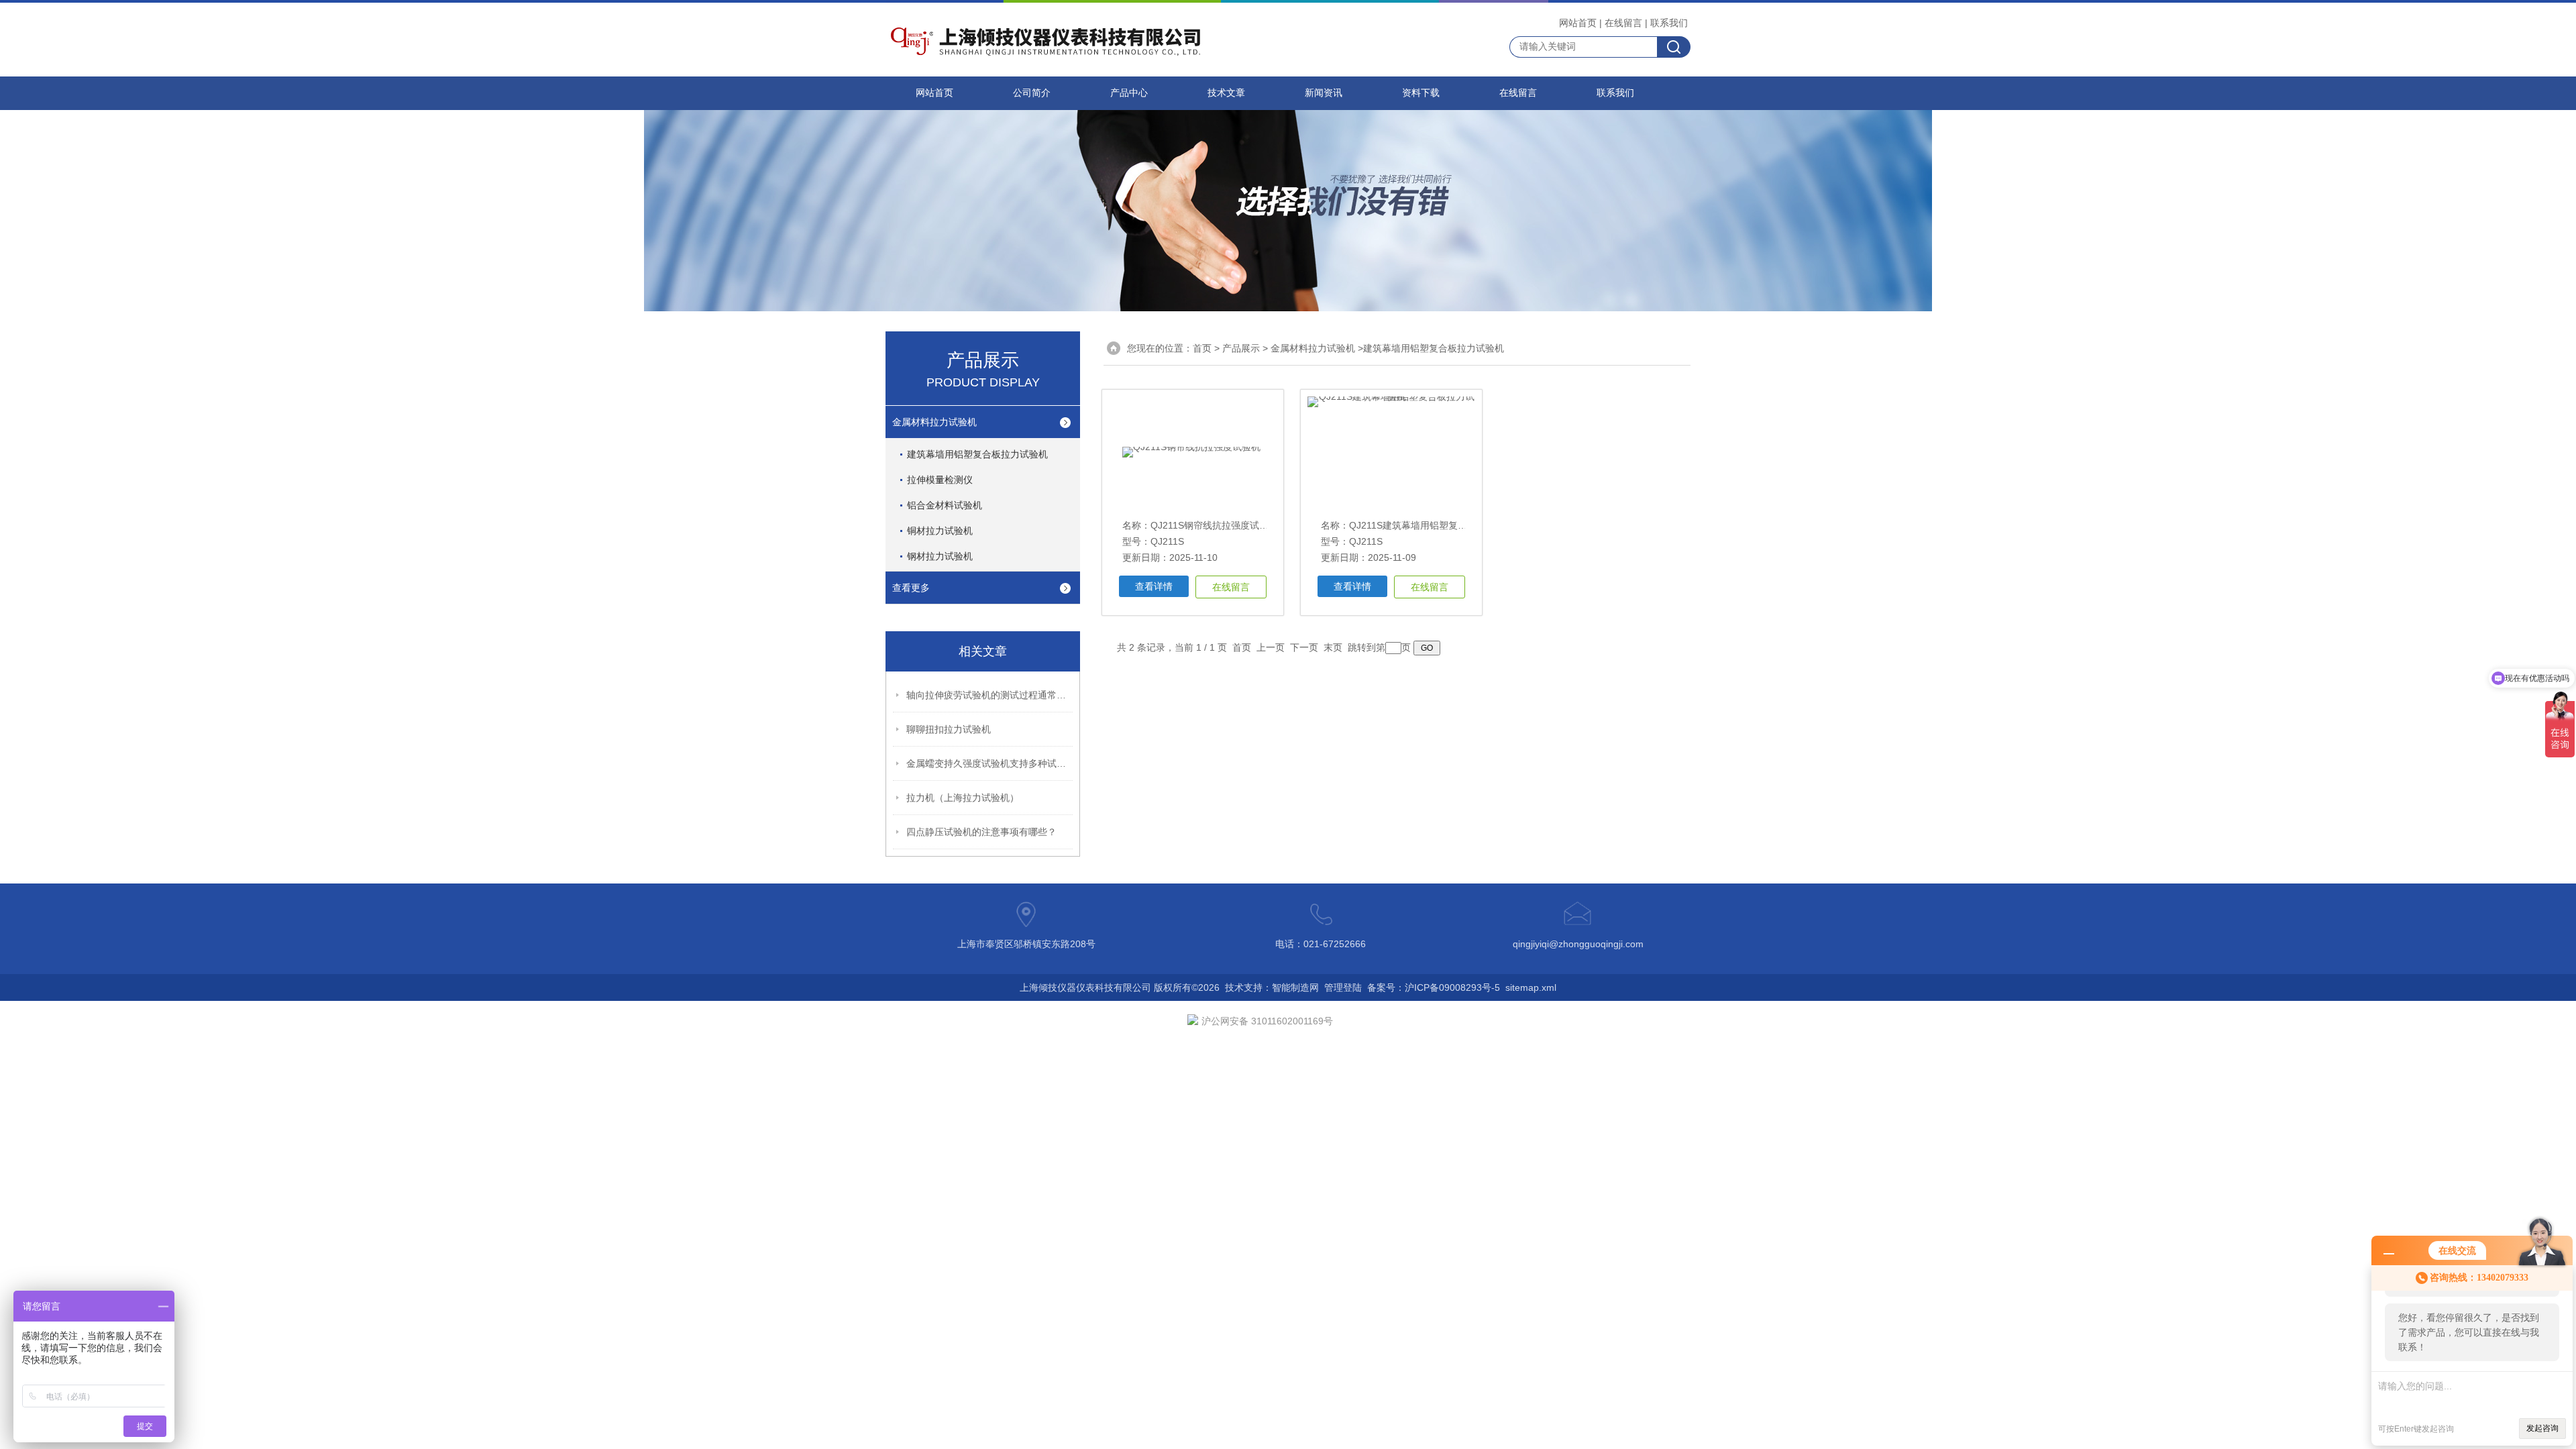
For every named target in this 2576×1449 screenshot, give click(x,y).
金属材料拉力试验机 (934, 422)
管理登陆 (1343, 987)
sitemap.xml (1531, 987)
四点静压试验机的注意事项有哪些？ (981, 832)
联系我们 (1669, 23)
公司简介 (1032, 93)
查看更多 (911, 588)
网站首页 (1578, 23)
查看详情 (1154, 586)
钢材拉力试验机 (940, 556)
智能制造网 (1295, 987)
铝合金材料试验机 (945, 505)
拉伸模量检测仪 (940, 480)
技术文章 (1226, 93)
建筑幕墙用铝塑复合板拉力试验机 (977, 454)
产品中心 (1129, 93)
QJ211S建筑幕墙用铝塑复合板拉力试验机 (1436, 525)
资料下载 (1421, 93)
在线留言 (1623, 23)
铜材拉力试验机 (940, 531)
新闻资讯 (1324, 93)
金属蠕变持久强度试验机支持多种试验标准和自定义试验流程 (990, 763)
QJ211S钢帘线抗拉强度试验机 (1214, 525)
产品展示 (1241, 348)
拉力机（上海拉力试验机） (963, 798)
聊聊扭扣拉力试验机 (949, 729)
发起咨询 (2542, 1428)
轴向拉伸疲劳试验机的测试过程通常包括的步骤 (990, 695)
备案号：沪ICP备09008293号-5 (1434, 987)
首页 (1202, 348)
